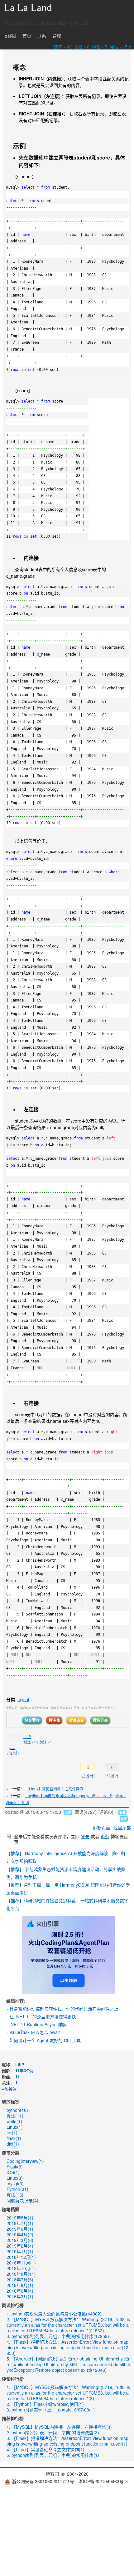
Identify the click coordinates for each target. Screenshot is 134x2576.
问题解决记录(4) (22, 2200)
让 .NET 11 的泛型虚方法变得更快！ (45, 2016)
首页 (27, 36)
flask (14, 2138)
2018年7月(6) (20, 2279)
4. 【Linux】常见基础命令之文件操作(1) (45, 2449)
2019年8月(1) (20, 2218)
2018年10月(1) (21, 2268)
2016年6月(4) (20, 2291)
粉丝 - (31, 1742)
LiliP (27, 1736)
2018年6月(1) (20, 2285)
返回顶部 (122, 1828)
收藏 (122, 1813)
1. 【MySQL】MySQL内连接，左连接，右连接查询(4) (59, 2427)
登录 (85, 1836)
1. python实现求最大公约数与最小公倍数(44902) (54, 2314)
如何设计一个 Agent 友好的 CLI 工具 (45, 2040)
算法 (15, 2116)
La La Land (28, 8)
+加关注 (13, 1753)
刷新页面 (102, 1828)
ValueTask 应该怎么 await (35, 2032)
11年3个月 (25, 2070)
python (17, 2110)
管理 (57, 36)
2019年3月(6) (20, 2240)
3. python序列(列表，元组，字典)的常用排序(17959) (58, 2336)
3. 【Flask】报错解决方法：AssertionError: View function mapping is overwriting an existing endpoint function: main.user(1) (67, 2441)
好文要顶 (32, 1720)
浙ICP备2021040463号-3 (103, 2481)
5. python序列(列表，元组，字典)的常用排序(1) (53, 2455)
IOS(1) (13, 2172)
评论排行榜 (13, 2379)
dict (13, 2144)
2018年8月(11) (21, 2274)
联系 (42, 36)
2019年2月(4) (20, 2246)
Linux (15, 2127)
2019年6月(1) (20, 2229)
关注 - (46, 1742)
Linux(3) (15, 2178)
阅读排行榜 (13, 2305)
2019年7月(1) (20, 2223)
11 (17, 2077)
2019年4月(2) (20, 2234)
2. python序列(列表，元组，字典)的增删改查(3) (53, 2432)
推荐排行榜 (13, 2418)
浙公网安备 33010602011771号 (43, 2481)
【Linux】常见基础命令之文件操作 (54, 1789)
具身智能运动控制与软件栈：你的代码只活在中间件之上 (64, 2009)
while (14, 2121)
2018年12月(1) (21, 2257)
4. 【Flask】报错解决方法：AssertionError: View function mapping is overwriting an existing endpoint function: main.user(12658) (67, 2347)
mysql (23, 1699)
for (12, 2132)
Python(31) (17, 2189)
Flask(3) (15, 2167)
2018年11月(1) (21, 2263)
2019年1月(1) (20, 2251)
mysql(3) (15, 2183)
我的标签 (11, 2102)
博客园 (10, 36)
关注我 (54, 1720)
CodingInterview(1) (25, 2161)
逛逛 (105, 1836)
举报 (124, 1819)
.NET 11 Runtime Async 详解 (38, 2024)
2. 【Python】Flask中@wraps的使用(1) (45, 2404)
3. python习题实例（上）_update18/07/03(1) (51, 2410)
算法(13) (15, 2195)
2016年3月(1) (20, 2296)
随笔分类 (11, 2153)
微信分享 (100, 1720)
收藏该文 (76, 1720)
